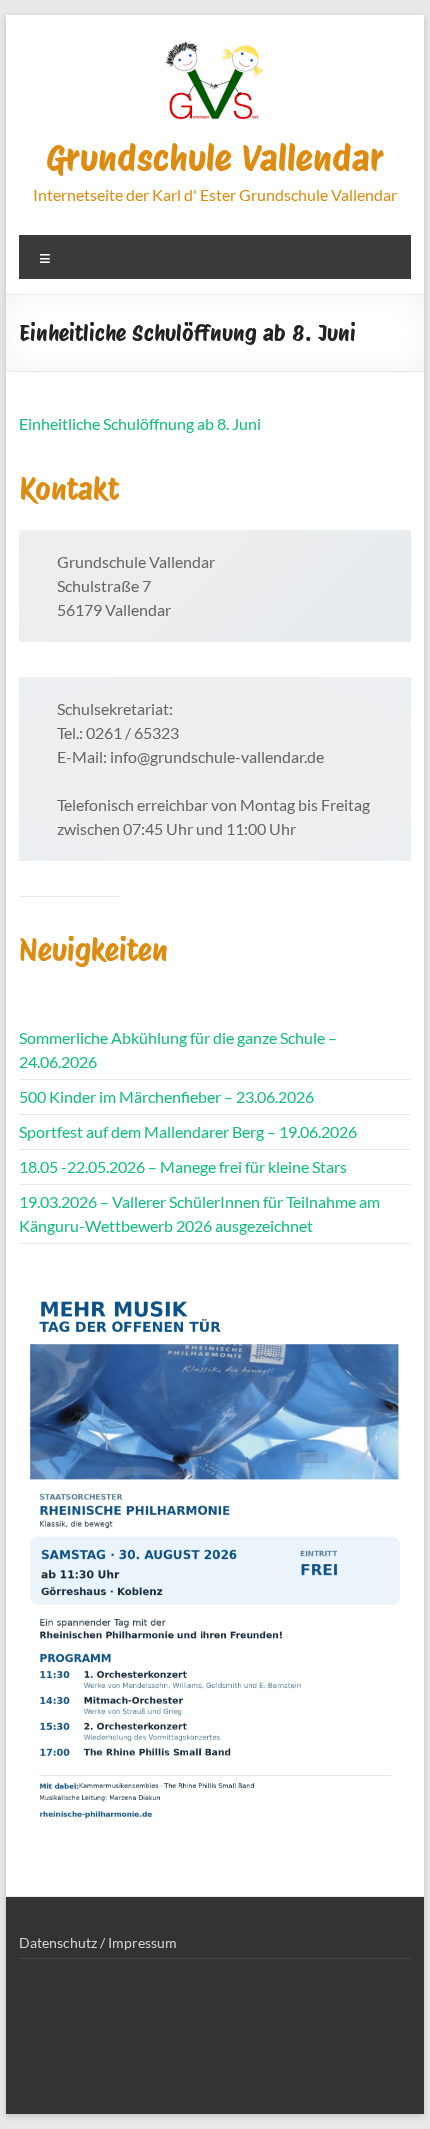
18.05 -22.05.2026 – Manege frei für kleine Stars (183, 1166)
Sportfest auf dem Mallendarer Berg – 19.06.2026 (188, 1131)
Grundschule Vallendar (215, 158)
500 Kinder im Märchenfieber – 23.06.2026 (166, 1096)
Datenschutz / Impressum (98, 1942)
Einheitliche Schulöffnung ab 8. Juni (140, 423)
